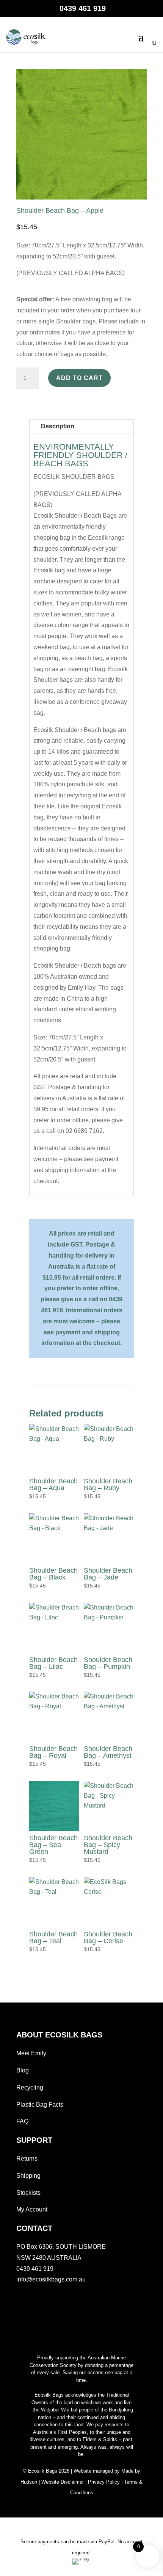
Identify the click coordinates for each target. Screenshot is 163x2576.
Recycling (30, 2087)
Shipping (28, 2176)
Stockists (28, 2193)
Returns (27, 2159)
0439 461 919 (35, 2269)
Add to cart (79, 378)
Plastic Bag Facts (40, 2105)
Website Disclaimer (63, 2482)
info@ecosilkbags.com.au (51, 2279)
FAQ (22, 2121)
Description (58, 426)
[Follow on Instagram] (34, 2299)
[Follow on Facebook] (19, 2299)
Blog (23, 2070)
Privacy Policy (104, 2482)
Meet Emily (31, 2053)
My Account (32, 2209)
